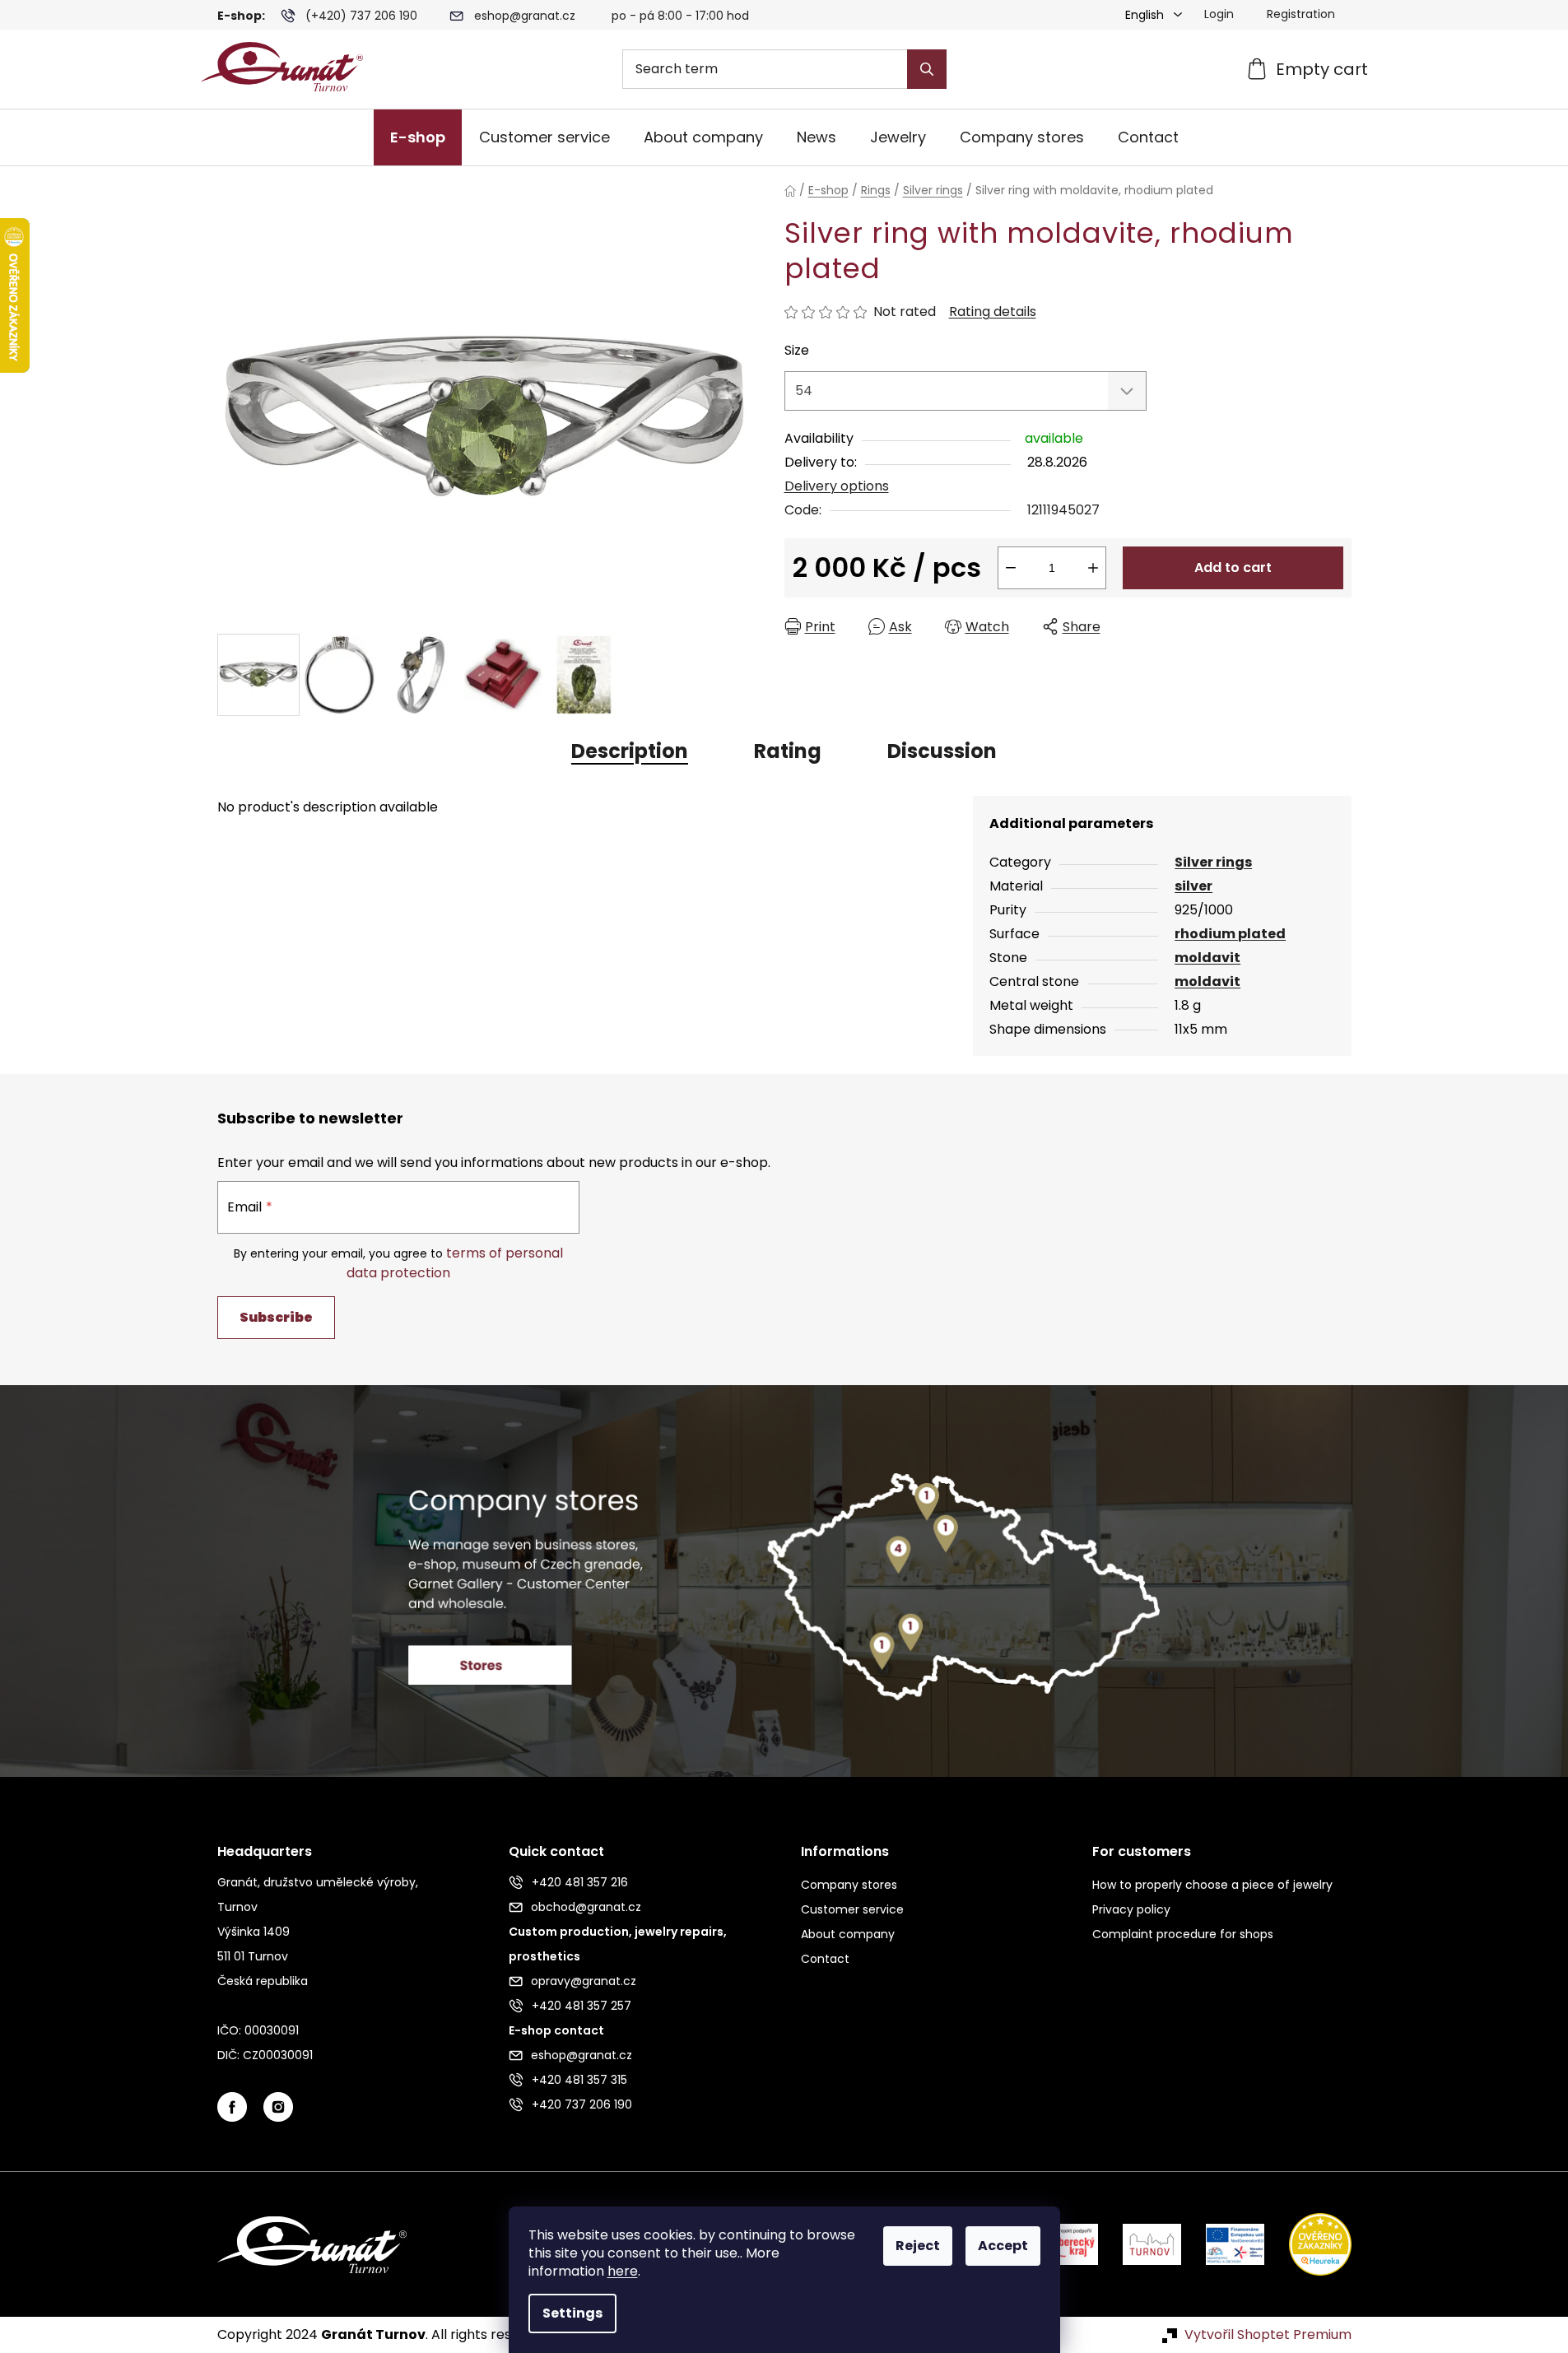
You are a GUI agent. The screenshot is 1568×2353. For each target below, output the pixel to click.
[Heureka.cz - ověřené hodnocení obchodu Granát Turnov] (1308, 2243)
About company (848, 1934)
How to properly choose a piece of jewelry (1212, 1885)
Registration (1301, 14)
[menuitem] (418, 137)
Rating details (993, 312)
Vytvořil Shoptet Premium (1268, 2335)
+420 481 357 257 (582, 2006)
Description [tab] (630, 751)
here (623, 2271)
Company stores (849, 1885)
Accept (1003, 2246)
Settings (572, 2313)
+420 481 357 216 (580, 1882)
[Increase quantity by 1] (1093, 568)
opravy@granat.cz (584, 1981)
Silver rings (1213, 862)
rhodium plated (1230, 934)
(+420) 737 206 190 (361, 16)
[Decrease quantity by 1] (1011, 568)
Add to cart (1233, 567)
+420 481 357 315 (579, 2080)
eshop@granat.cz (525, 16)
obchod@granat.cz (586, 1907)
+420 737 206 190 (582, 2104)
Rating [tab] (788, 751)
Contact (825, 1959)
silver (1193, 886)
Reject (918, 2246)
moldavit (1207, 958)
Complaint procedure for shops (1183, 1934)
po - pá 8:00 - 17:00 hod (680, 16)
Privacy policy (1131, 1909)
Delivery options (837, 486)
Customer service (852, 1909)
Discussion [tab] (942, 751)
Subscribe (276, 1317)
